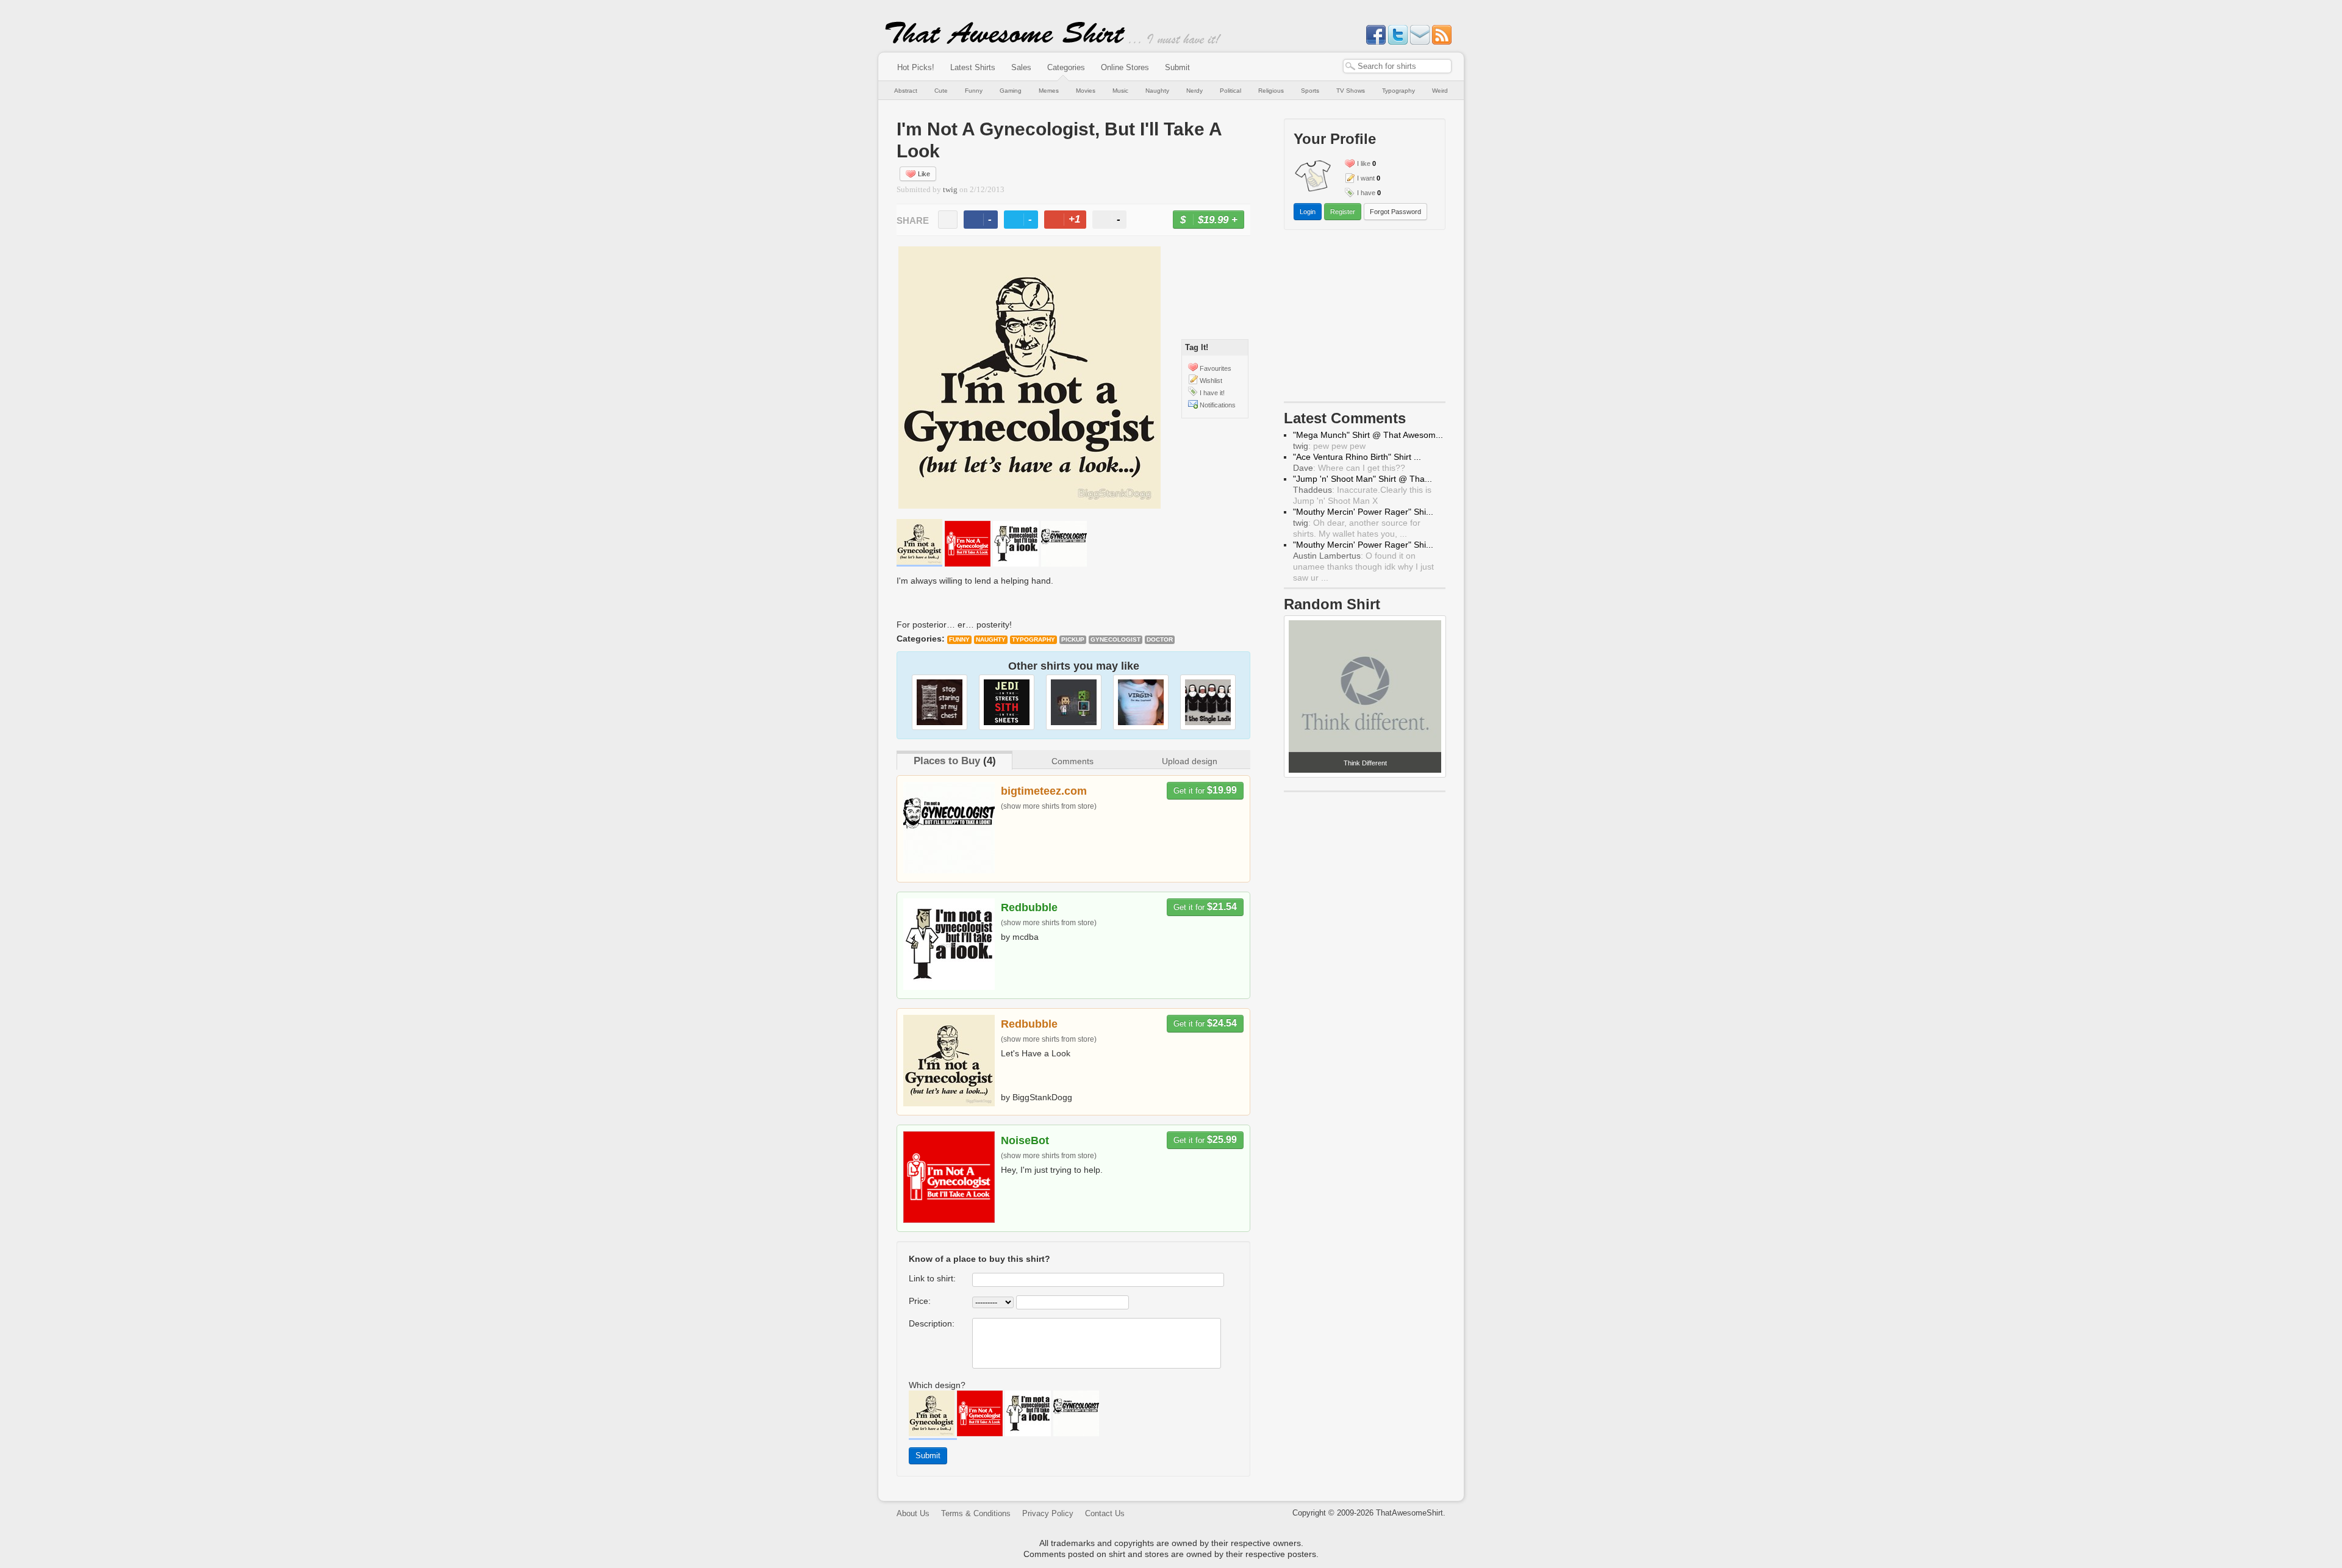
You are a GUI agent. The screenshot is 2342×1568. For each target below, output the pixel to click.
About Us (913, 1513)
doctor (1160, 639)
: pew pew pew (1329, 446)
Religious (1271, 91)
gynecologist (1115, 639)
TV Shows (1351, 91)
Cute (941, 91)
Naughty (1157, 91)
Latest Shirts (973, 67)
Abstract (906, 91)
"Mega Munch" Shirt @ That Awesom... (1368, 435)
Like (924, 174)
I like (1364, 163)
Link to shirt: (932, 1278)
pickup (1073, 639)
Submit (1177, 67)
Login (1308, 212)
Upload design (1190, 761)
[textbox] (1397, 66)
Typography (1398, 91)
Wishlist (1211, 381)
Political (1230, 91)
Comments (1073, 761)
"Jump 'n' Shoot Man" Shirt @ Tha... (1363, 479)
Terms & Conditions (976, 1513)
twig (950, 190)
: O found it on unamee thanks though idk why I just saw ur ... (1363, 567)
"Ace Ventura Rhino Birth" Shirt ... (1357, 457)
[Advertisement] (1365, 318)
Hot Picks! (916, 67)
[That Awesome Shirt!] (1005, 41)
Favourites (1216, 368)
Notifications (1218, 405)
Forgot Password (1395, 212)
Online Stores (1125, 67)
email (948, 220)
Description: (932, 1323)
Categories (1066, 67)
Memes (1049, 91)
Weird (1440, 91)
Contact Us (1105, 1513)
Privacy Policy (1048, 1513)
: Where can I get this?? (1349, 468)
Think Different (1365, 763)
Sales (1021, 67)
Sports (1310, 91)
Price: (920, 1301)
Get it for (1205, 790)
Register (1343, 212)
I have (1366, 193)
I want (1366, 178)
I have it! (1212, 393)
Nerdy (1194, 91)
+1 (1070, 221)
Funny (974, 91)
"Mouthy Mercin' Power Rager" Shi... (1363, 512)
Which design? (937, 1385)
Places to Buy (947, 761)
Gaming (1011, 91)
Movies (1086, 91)
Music (1120, 91)
